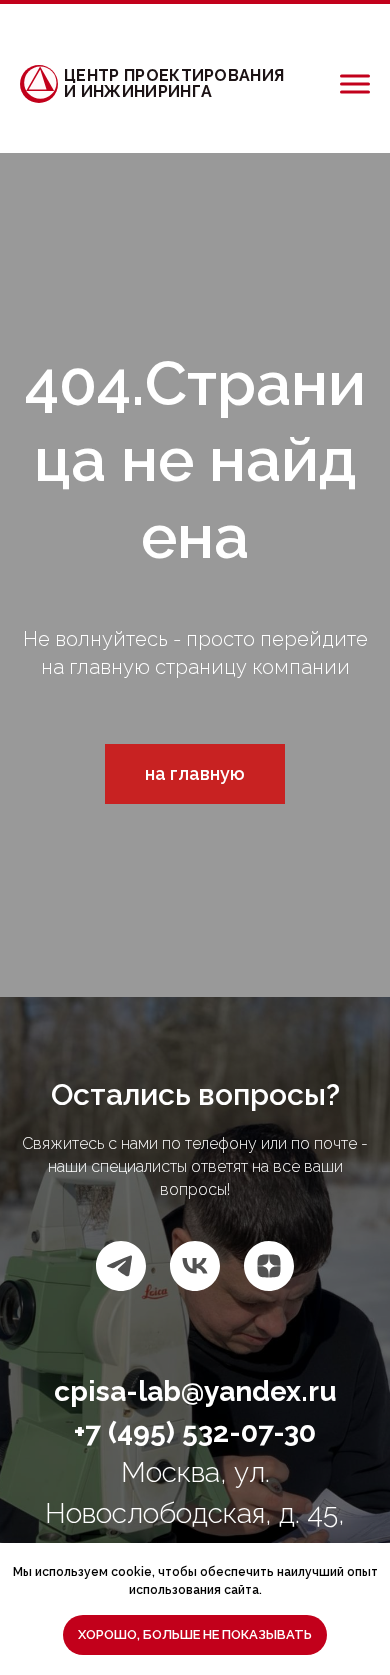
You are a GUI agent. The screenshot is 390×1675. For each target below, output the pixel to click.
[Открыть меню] (355, 84)
